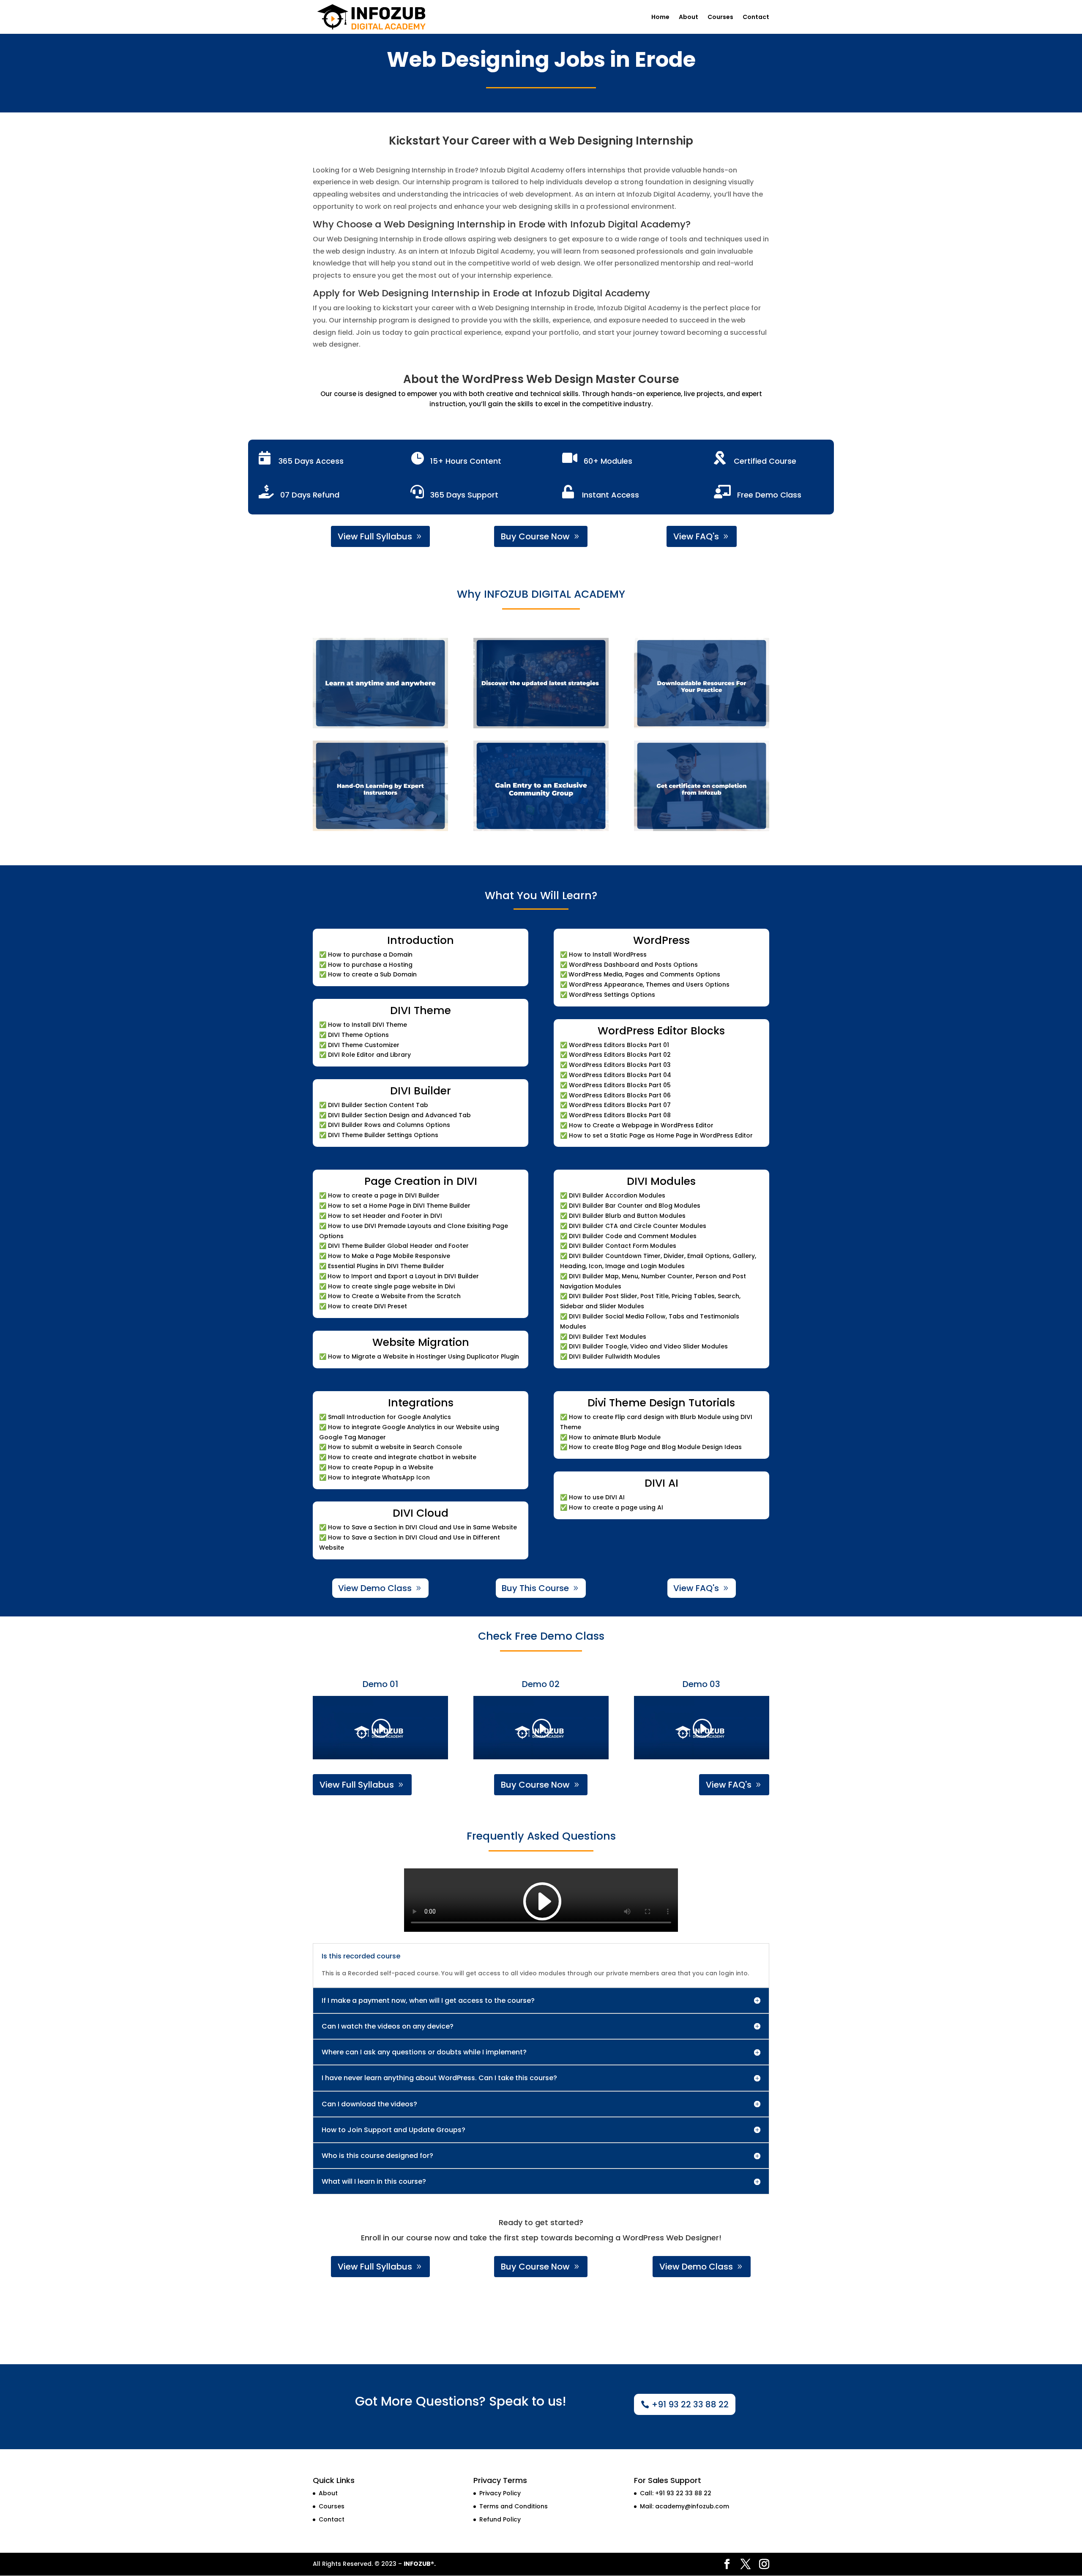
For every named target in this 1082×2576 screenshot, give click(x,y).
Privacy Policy (500, 2493)
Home (660, 18)
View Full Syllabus (375, 536)
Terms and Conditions (514, 2506)
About (689, 18)
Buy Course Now (535, 536)
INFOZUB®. (420, 2564)
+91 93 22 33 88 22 (690, 2404)
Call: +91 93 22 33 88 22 (676, 2493)
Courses (720, 18)
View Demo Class (375, 1588)
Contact (756, 18)
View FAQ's (696, 536)
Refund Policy (500, 2519)
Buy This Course (535, 1588)
